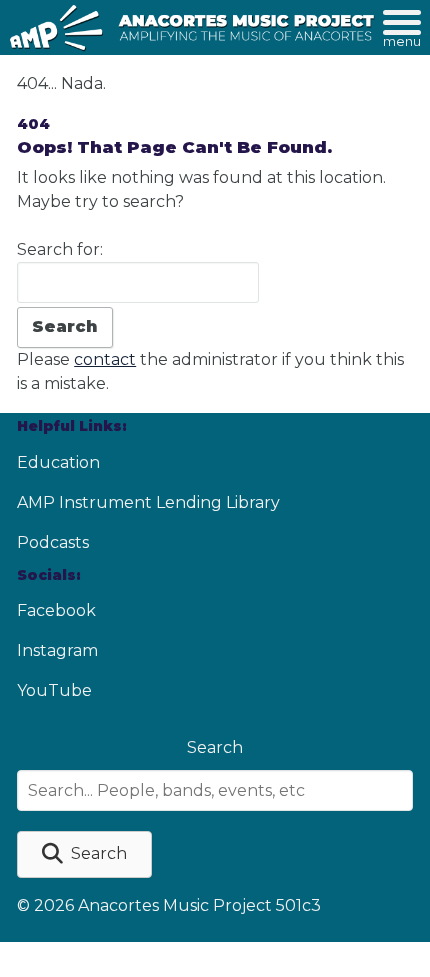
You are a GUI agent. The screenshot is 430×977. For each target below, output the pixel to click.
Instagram (57, 650)
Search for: (60, 249)
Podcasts (53, 542)
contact (105, 359)
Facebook (56, 610)
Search (215, 747)
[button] (84, 854)
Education (58, 462)
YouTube (54, 690)
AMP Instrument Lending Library (148, 502)
